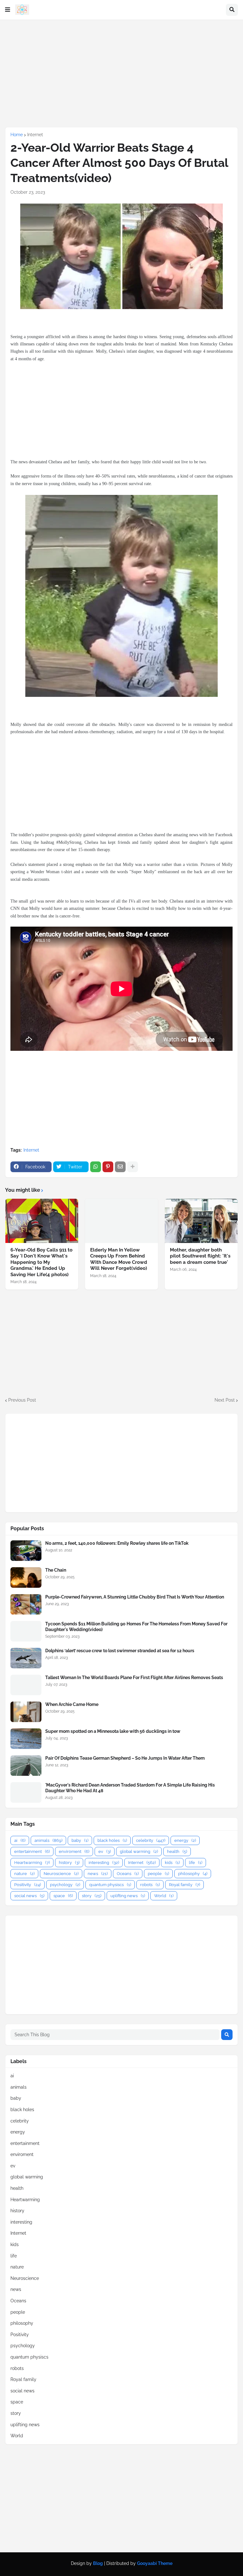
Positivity (28, 1885)
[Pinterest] (108, 1167)
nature (24, 1874)
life (196, 1863)
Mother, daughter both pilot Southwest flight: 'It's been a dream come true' (200, 1256)
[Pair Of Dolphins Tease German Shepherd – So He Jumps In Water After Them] (26, 1766)
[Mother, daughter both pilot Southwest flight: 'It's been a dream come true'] (201, 1221)
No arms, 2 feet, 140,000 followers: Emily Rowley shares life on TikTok (117, 1543)
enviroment (74, 1851)
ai (20, 1840)
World (164, 1896)
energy (185, 1840)
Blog (98, 2563)
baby (80, 1840)
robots (150, 1885)
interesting (104, 1863)
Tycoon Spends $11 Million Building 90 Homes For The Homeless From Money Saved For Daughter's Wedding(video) (136, 1627)
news (98, 1874)
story (92, 1896)
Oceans (128, 1874)
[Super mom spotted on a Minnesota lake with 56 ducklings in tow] (26, 1739)
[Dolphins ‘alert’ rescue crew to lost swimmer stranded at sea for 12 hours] (26, 1658)
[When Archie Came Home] (26, 1712)
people (158, 1874)
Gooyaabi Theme (155, 2563)
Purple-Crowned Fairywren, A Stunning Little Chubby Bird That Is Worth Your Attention (135, 1597)
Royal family (184, 1885)
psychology (65, 1885)
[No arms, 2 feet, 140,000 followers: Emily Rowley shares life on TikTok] (26, 1551)
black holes (112, 1840)
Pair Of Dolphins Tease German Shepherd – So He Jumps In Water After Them (125, 1758)
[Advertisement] (121, 73)
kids (172, 1863)
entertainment (32, 1851)
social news (29, 1896)
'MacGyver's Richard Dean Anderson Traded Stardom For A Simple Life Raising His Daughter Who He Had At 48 (130, 1788)
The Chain (56, 1570)
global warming (139, 1851)
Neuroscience (61, 1874)
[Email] (120, 1167)
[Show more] (133, 1167)
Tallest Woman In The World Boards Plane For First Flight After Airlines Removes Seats (134, 1678)
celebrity (151, 1840)
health (177, 1851)
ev (105, 1851)
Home (17, 135)
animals (48, 1840)
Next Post (225, 1400)
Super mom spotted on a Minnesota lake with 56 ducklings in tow (113, 1731)
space (63, 1896)
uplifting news (128, 1896)
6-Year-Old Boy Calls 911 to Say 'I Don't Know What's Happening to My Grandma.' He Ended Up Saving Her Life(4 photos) (41, 1262)
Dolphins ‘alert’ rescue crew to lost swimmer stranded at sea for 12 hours (120, 1651)
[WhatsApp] (96, 1167)
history (69, 1863)
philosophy (193, 1874)
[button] (8, 10)
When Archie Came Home (72, 1704)
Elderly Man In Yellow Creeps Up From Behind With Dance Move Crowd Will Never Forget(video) (119, 1259)
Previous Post (22, 1400)
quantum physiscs (110, 1885)
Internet (35, 135)
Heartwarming (32, 1863)
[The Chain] (26, 1577)
